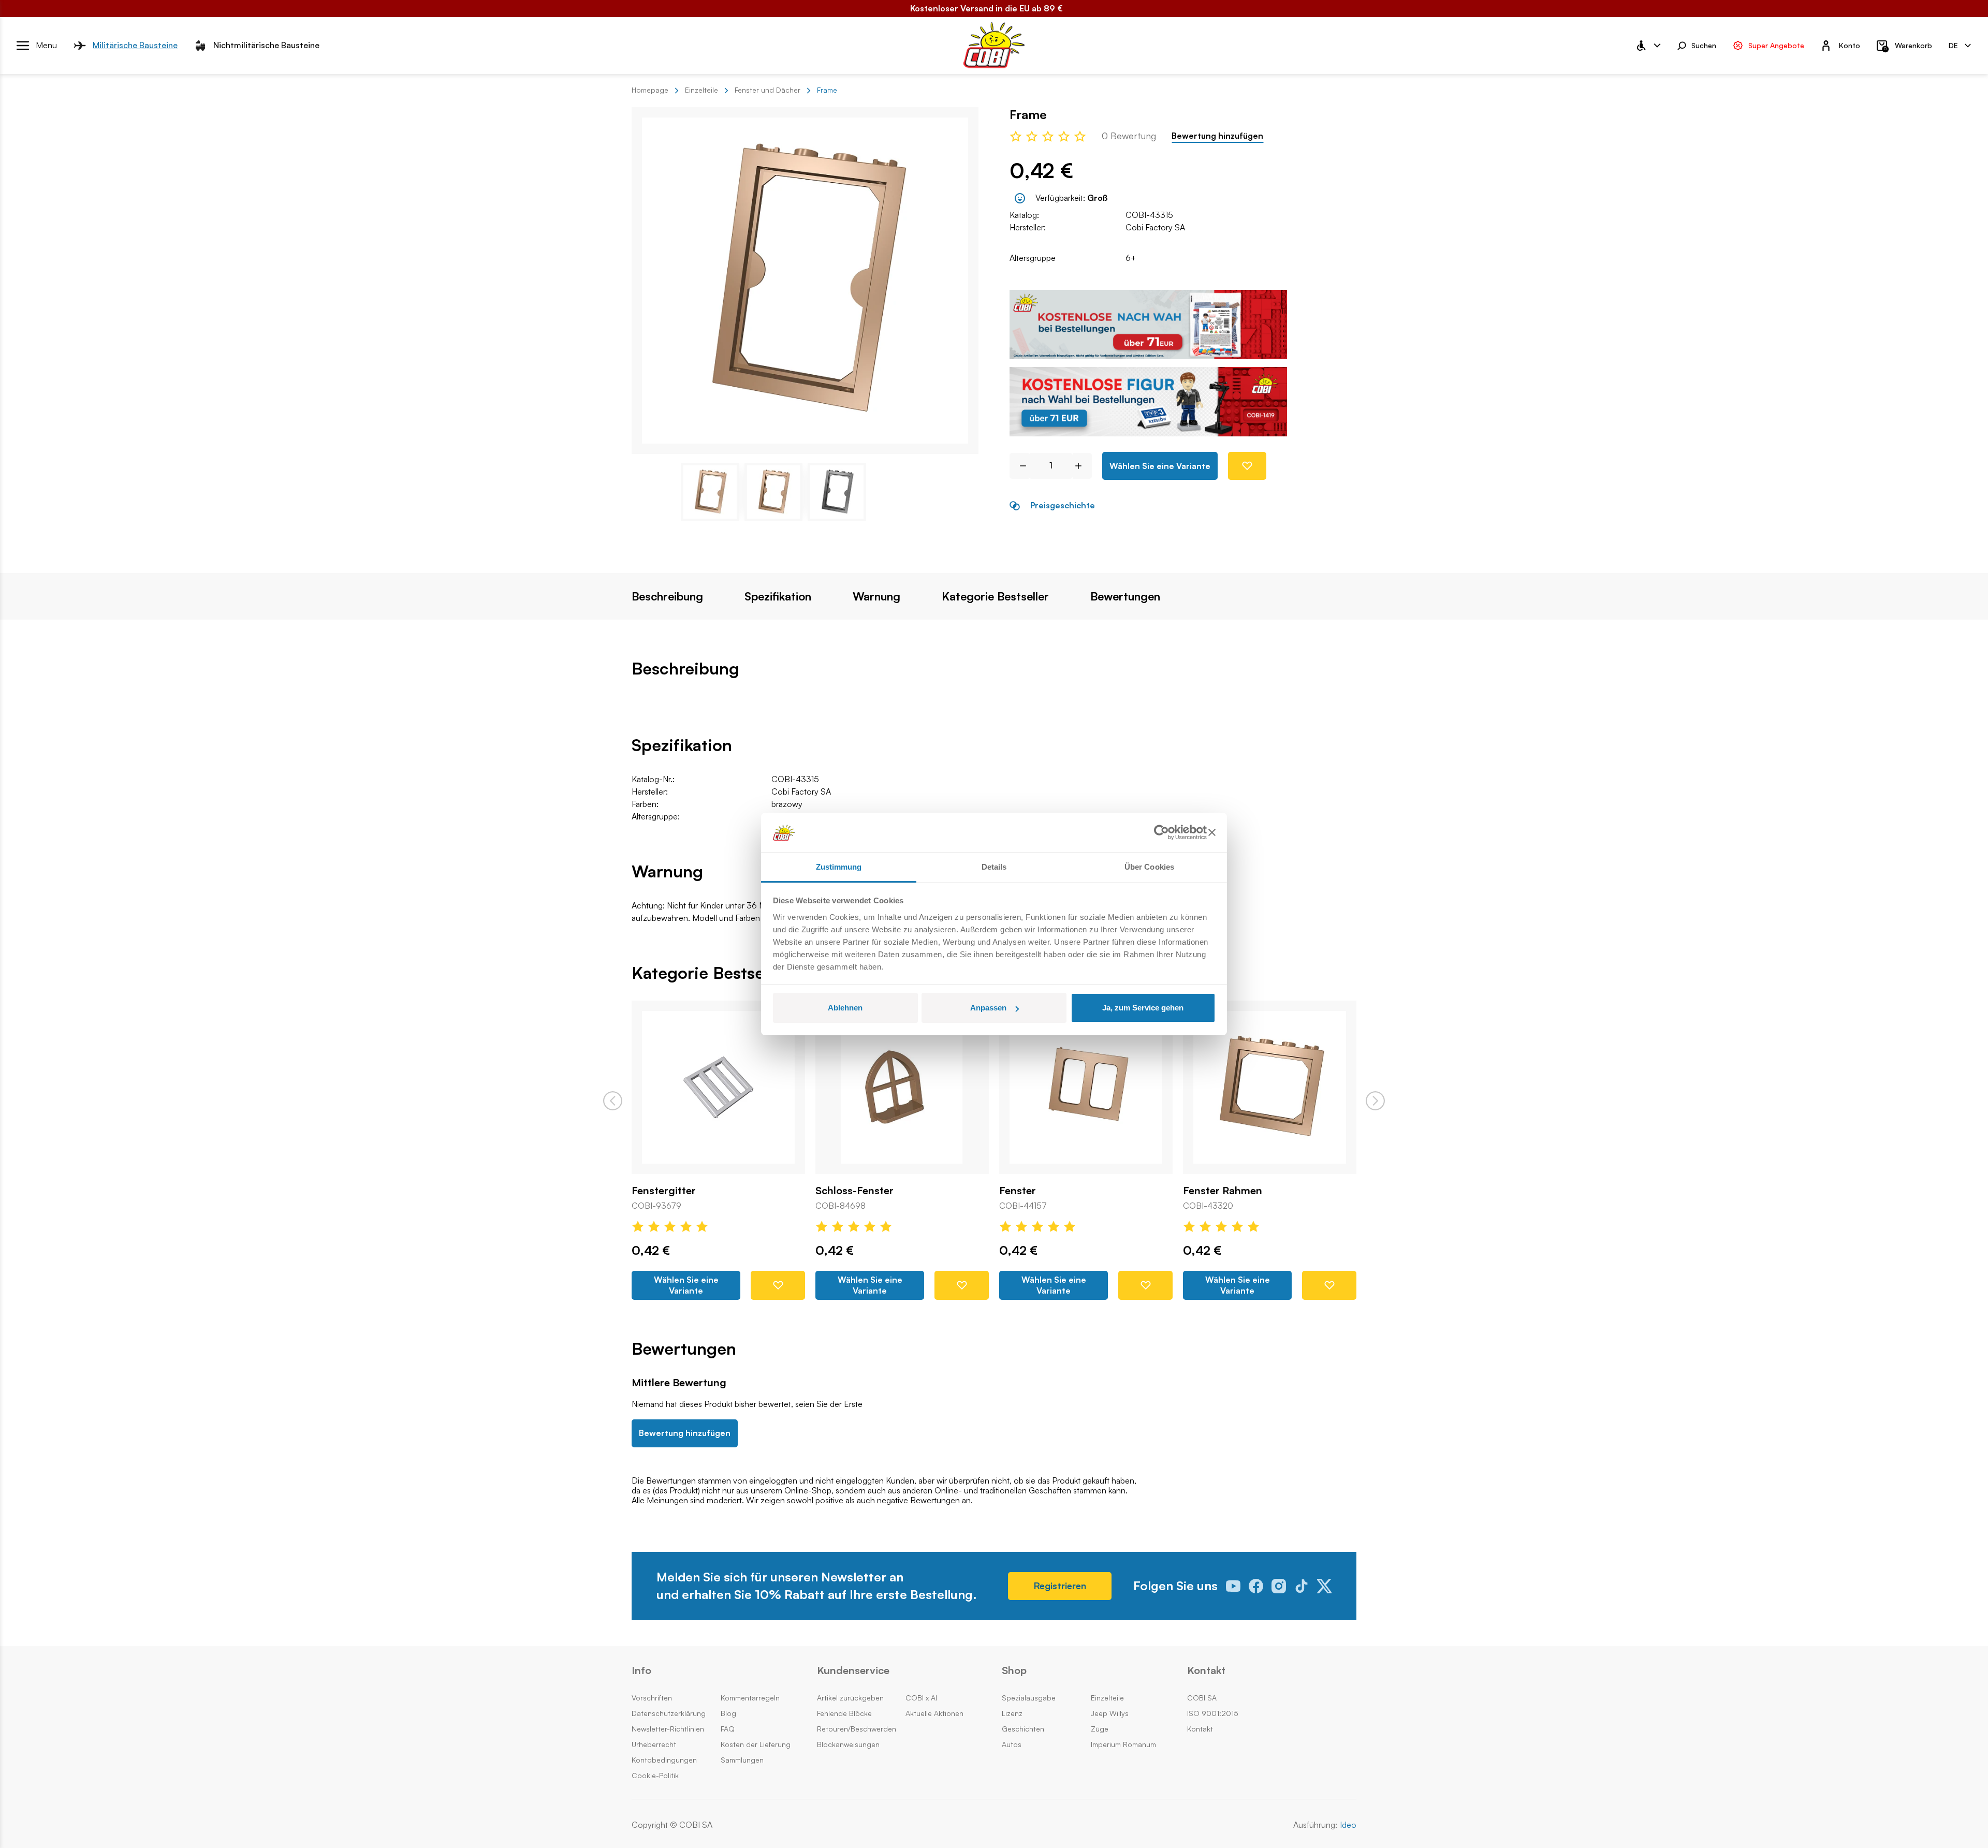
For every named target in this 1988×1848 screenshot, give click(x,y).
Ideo (1348, 1825)
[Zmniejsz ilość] (1019, 466)
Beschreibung (667, 596)
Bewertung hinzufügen (1217, 136)
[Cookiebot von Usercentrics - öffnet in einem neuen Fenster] (1161, 833)
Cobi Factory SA (1155, 227)
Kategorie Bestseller (995, 596)
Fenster (1018, 1191)
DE (1953, 45)
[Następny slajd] (1375, 1101)
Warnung (876, 596)
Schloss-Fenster (854, 1191)
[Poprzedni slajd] (613, 1101)
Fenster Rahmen (1223, 1191)
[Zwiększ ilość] (1082, 466)
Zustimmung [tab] (839, 867)
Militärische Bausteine (135, 45)
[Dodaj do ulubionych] (1247, 466)
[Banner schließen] (1212, 833)
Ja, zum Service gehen (1143, 1008)
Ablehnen (845, 1008)
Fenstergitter (664, 1191)
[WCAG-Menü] (1648, 46)
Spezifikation (778, 596)
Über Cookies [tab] (1149, 867)
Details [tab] (994, 867)
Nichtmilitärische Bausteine (266, 45)
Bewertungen (1125, 596)
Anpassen (988, 1008)
